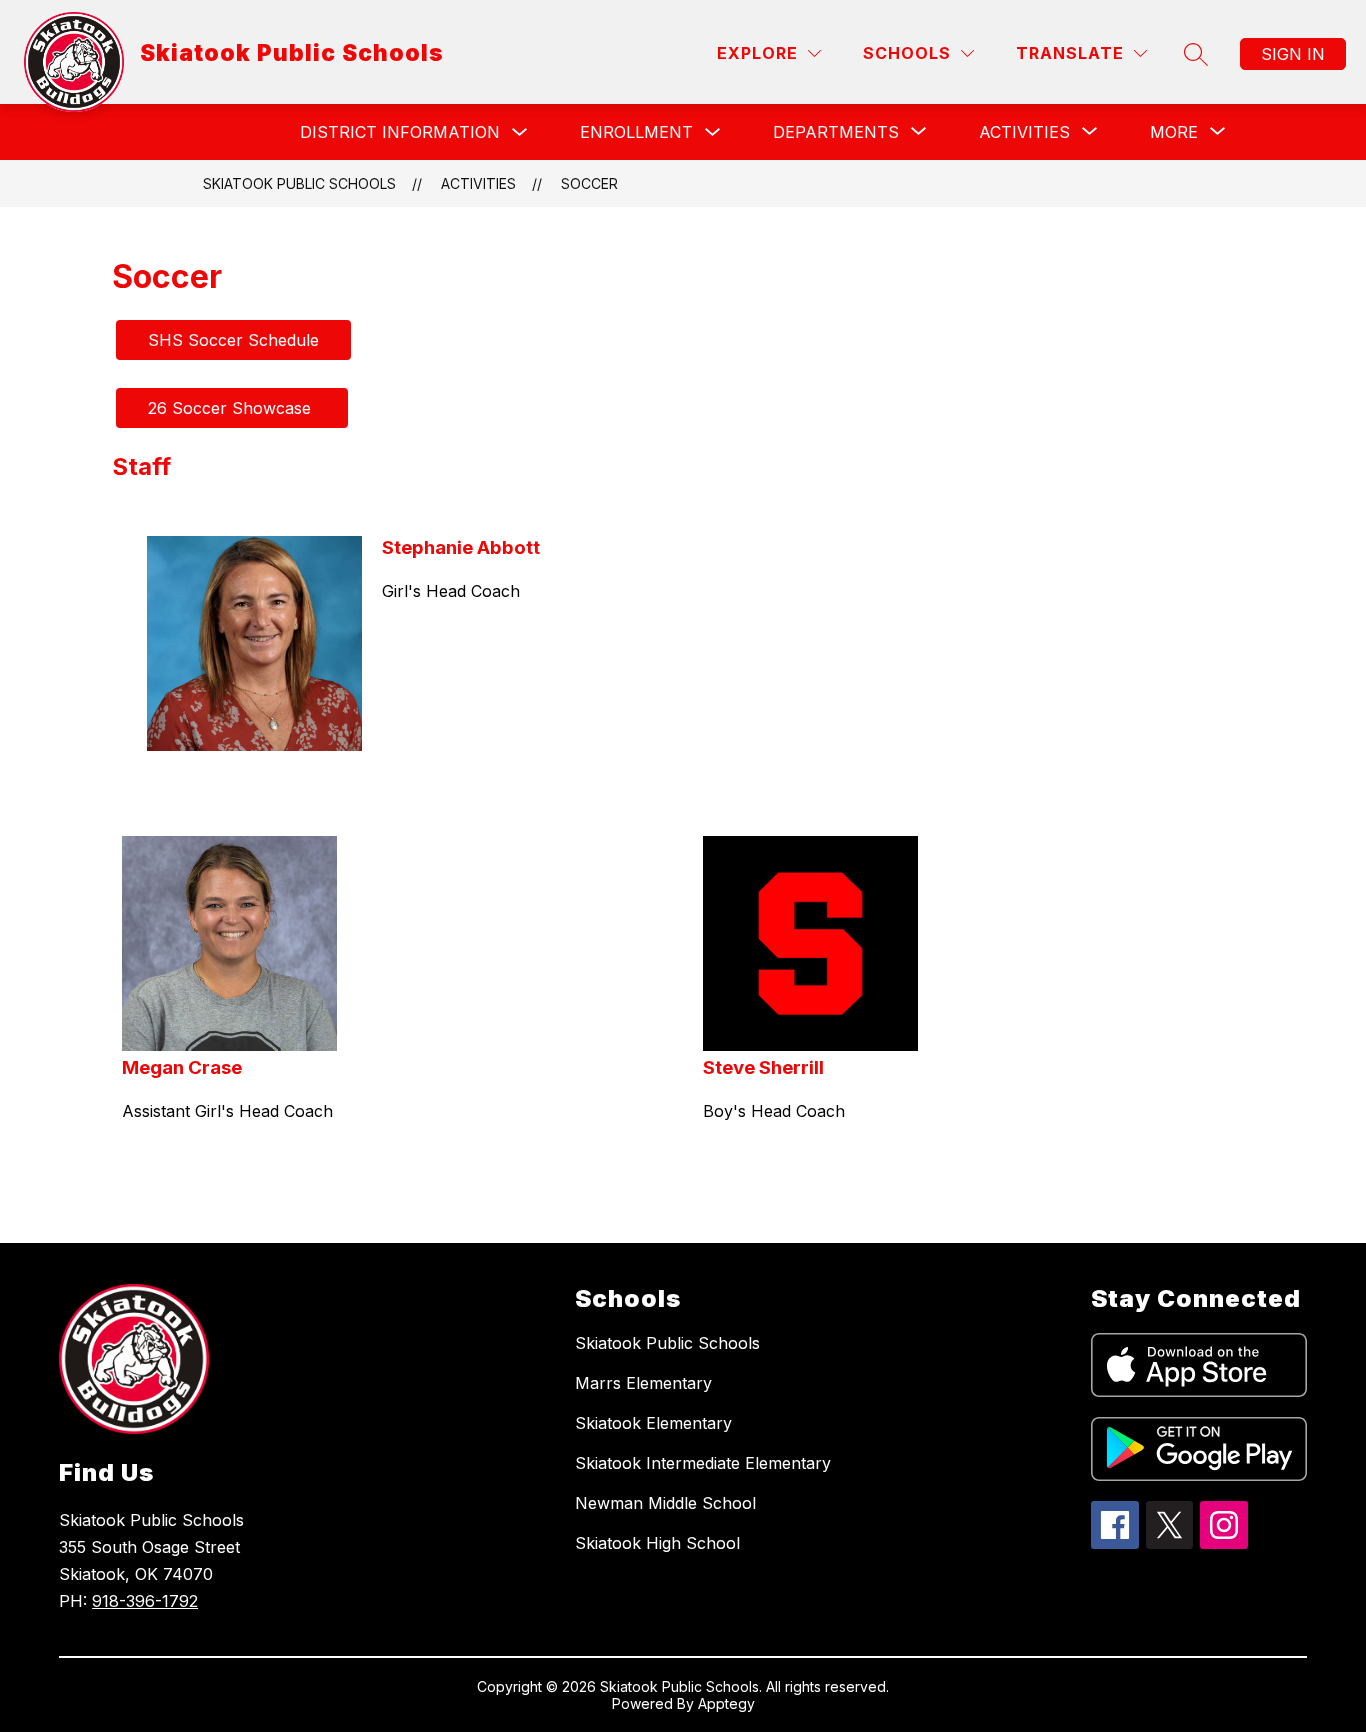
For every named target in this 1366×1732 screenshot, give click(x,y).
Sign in (1293, 54)
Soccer (589, 183)
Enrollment (636, 132)
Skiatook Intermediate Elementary (703, 1463)
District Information (400, 132)
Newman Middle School (665, 1503)
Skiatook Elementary (653, 1423)
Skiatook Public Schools (299, 183)
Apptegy (726, 1703)
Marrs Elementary (643, 1383)
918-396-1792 (145, 1601)
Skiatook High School (657, 1543)
